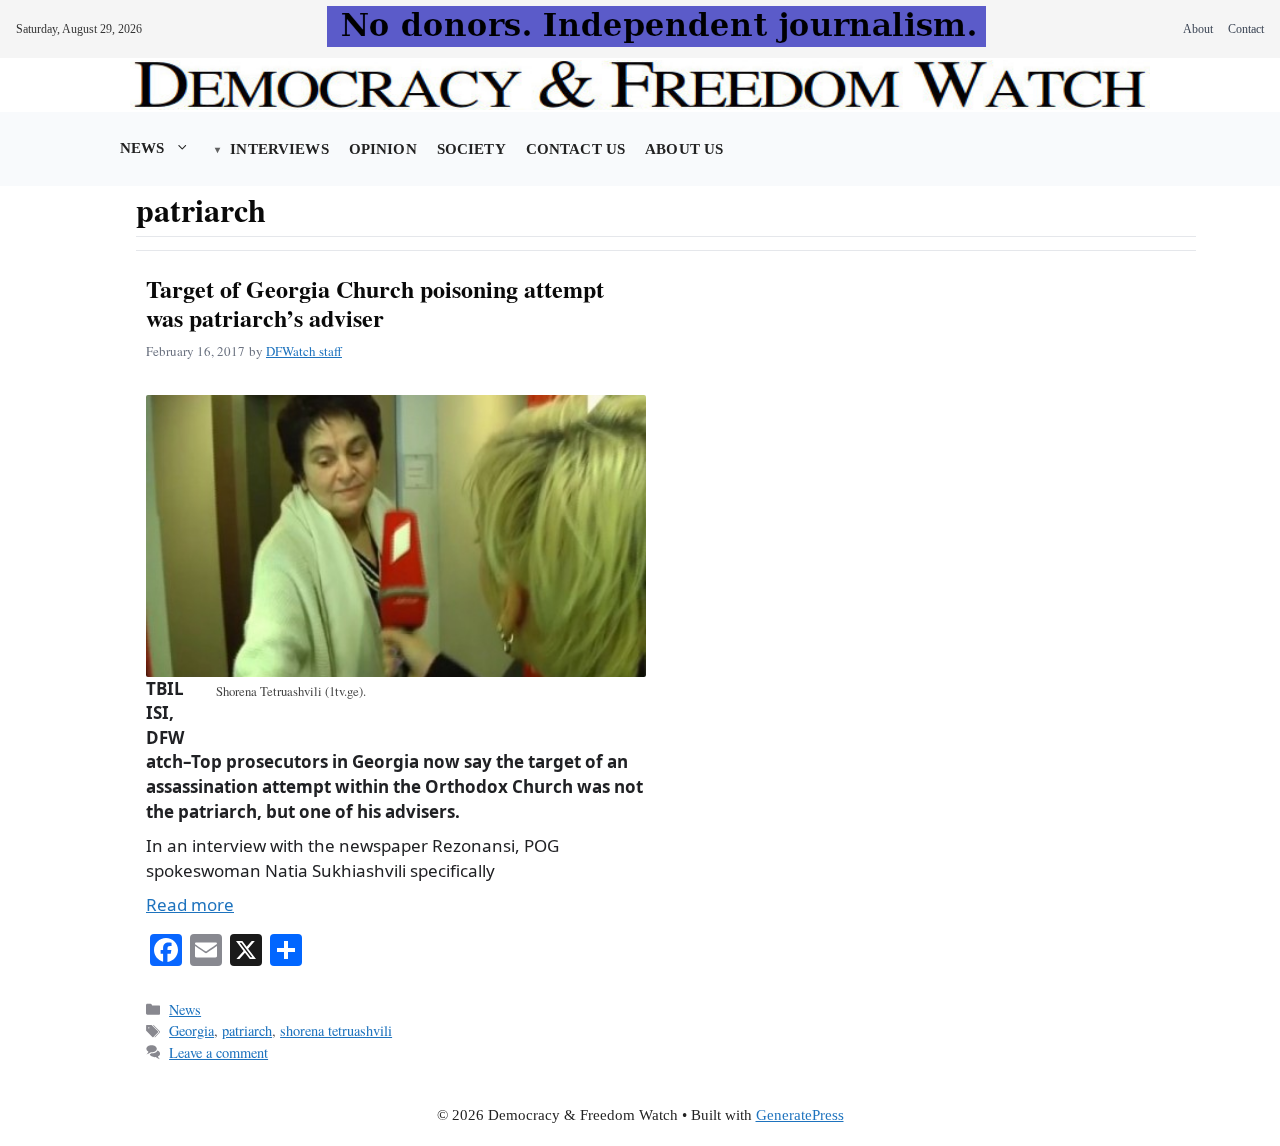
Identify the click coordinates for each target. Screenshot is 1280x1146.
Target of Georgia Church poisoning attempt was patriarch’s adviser (375, 303)
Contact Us (575, 149)
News (142, 148)
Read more (190, 904)
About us (684, 149)
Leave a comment (218, 1052)
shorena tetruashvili (336, 1030)
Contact (1246, 29)
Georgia (191, 1030)
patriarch (247, 1030)
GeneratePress (800, 1115)
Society (471, 149)
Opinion (383, 149)
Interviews (279, 149)
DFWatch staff (304, 351)
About (1198, 29)
